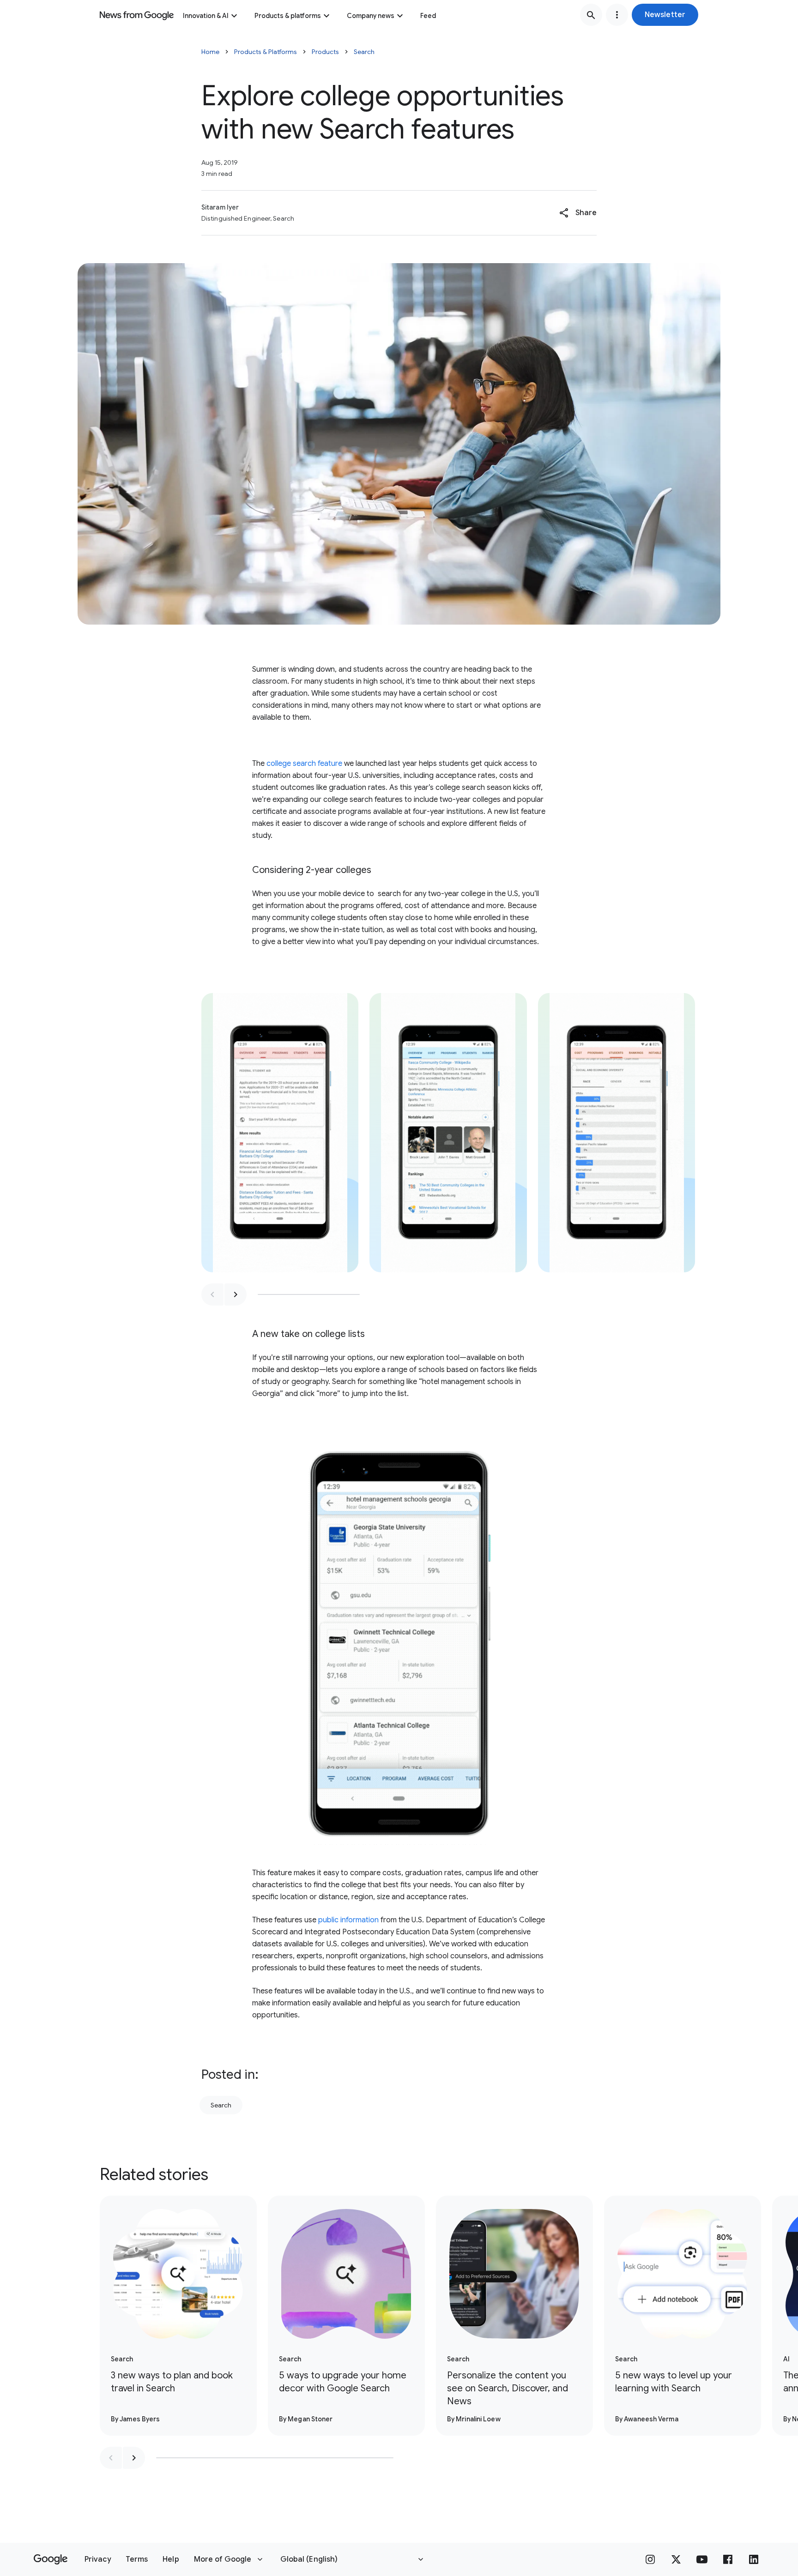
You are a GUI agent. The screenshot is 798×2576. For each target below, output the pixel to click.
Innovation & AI (206, 16)
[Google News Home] (137, 15)
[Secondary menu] (617, 15)
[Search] (591, 15)
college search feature (304, 764)
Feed (428, 16)
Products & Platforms (266, 52)
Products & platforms (288, 16)
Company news (371, 16)
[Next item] (236, 1294)
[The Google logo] (51, 2559)
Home (210, 52)
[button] (665, 15)
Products (325, 52)
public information (348, 1920)
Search (364, 52)
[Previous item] (212, 1294)
